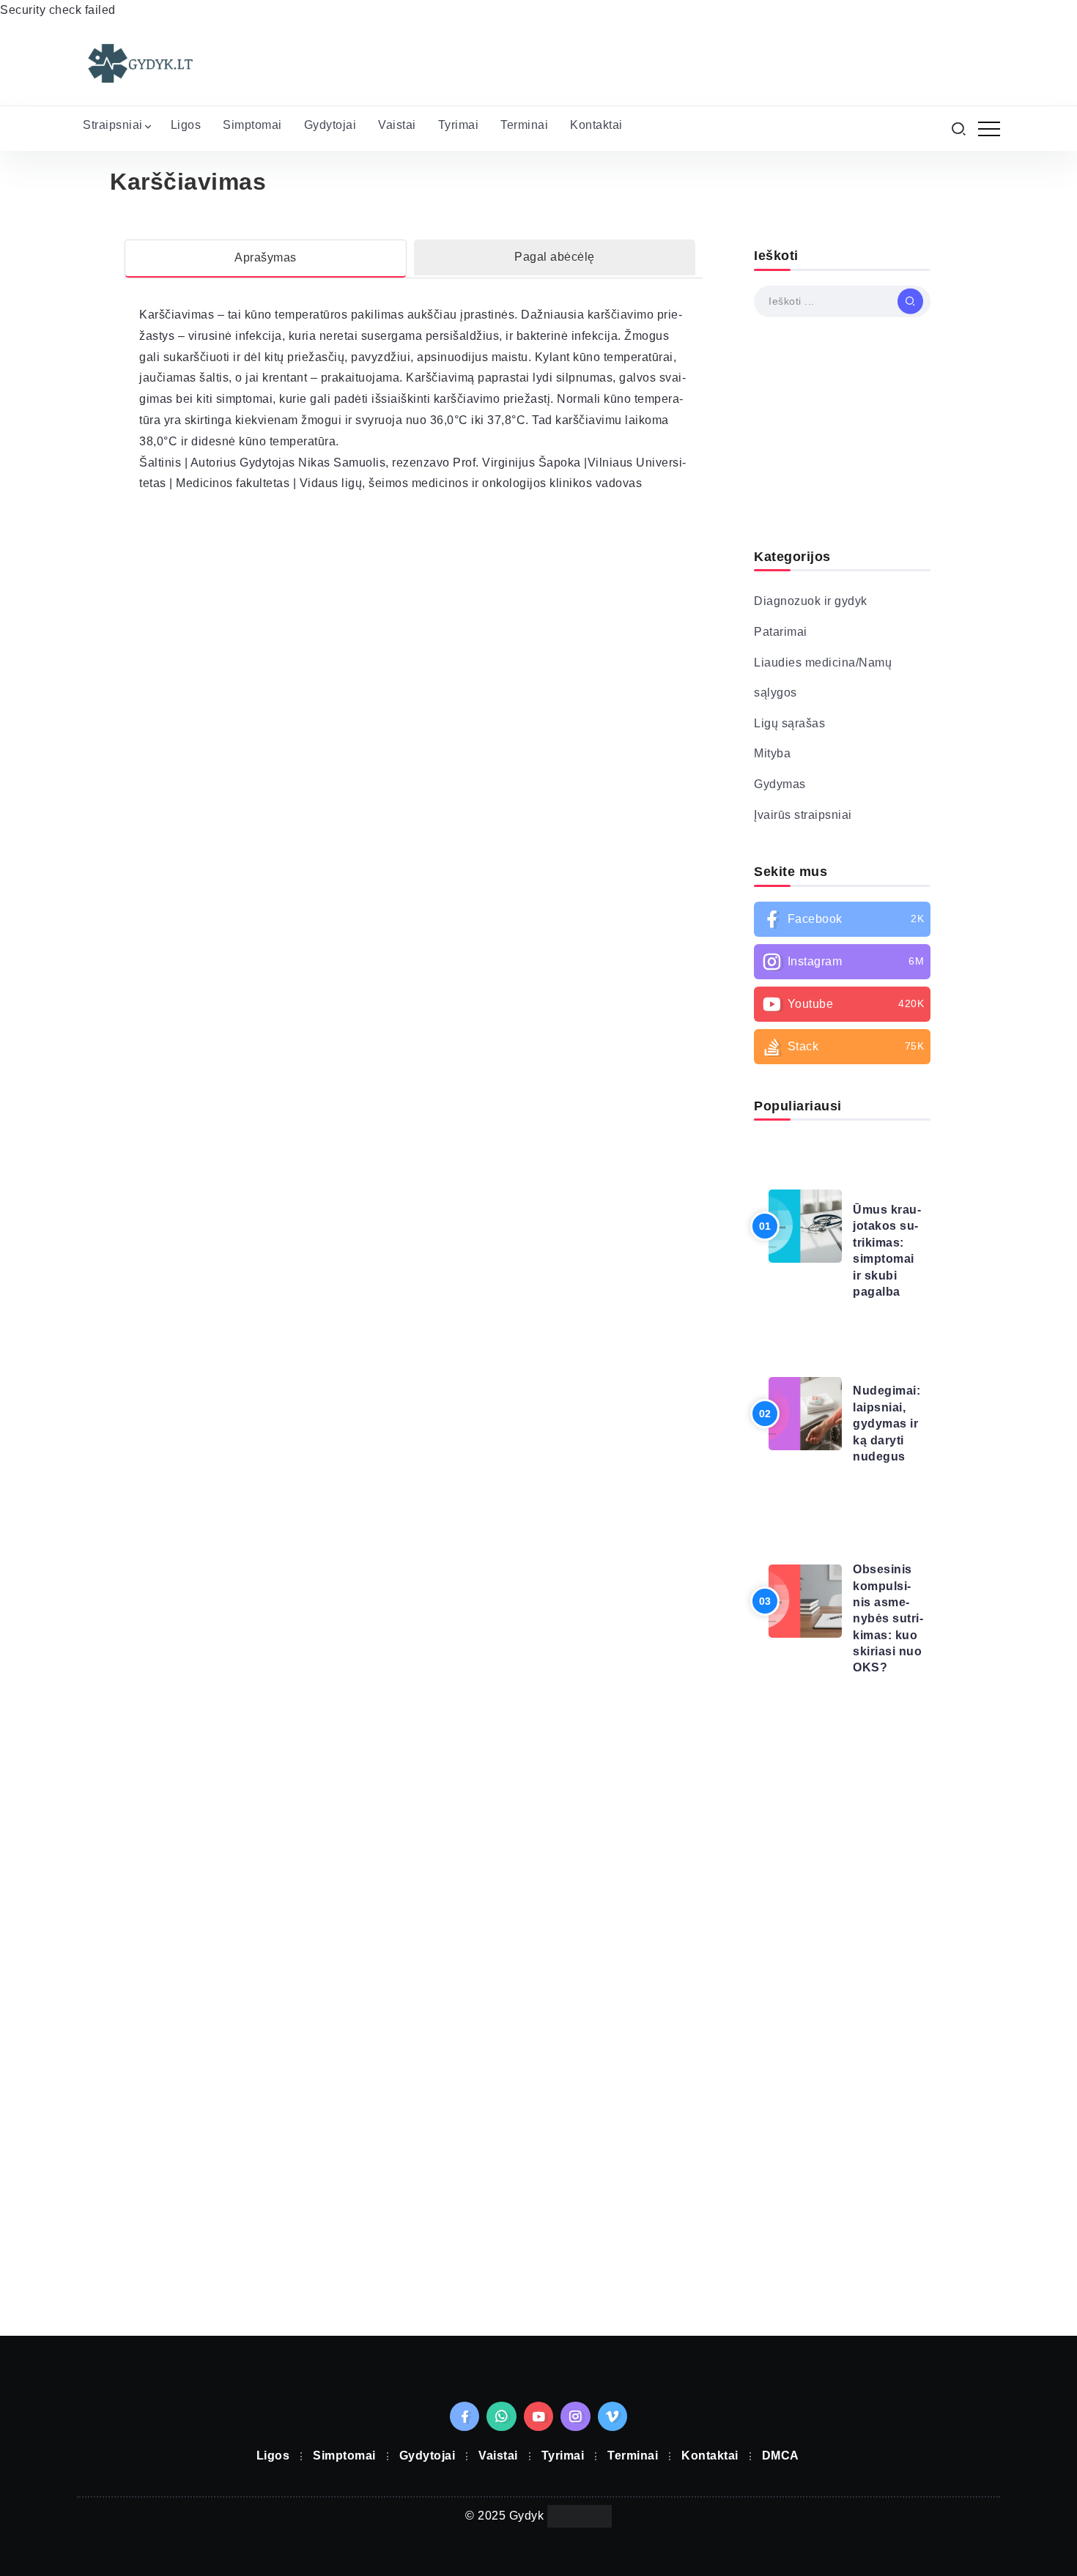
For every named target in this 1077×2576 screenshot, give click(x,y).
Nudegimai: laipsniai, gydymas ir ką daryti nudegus (887, 1445)
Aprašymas (266, 279)
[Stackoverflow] (842, 1068)
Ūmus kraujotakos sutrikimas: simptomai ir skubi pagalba (887, 1272)
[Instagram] (842, 983)
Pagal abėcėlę (555, 278)
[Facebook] (842, 940)
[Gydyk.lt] (139, 84)
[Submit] (910, 322)
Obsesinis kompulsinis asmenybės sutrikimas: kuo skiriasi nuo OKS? (888, 1640)
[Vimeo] (613, 2438)
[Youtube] (842, 1025)
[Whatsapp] (502, 2438)
